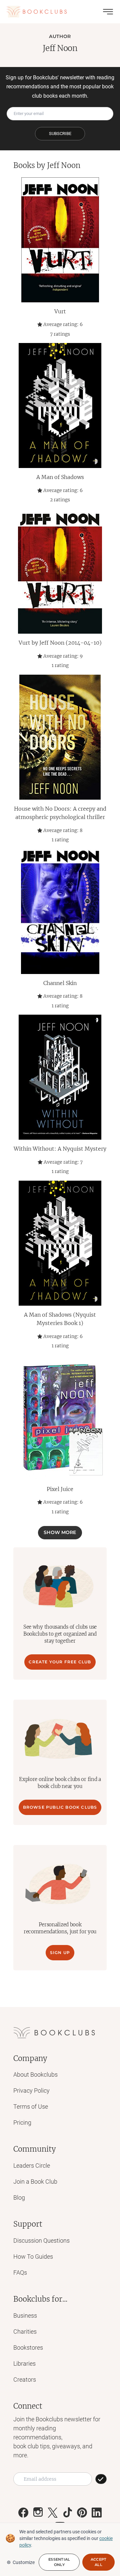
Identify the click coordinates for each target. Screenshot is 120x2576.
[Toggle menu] (108, 12)
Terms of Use (31, 2106)
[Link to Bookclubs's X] (53, 2513)
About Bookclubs (35, 2074)
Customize (24, 2562)
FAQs (20, 2272)
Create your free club (60, 1662)
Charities (25, 2331)
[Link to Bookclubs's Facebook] (23, 2513)
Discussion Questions (41, 2240)
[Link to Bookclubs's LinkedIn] (97, 2513)
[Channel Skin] (60, 911)
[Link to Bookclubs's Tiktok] (67, 2513)
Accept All (99, 2562)
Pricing (22, 2122)
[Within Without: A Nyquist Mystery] (60, 1077)
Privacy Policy (31, 2090)
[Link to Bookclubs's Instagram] (38, 2513)
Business (25, 2315)
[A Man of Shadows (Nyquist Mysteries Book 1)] (60, 1243)
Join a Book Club (35, 2181)
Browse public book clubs (60, 1807)
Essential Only (59, 2562)
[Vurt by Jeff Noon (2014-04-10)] (60, 571)
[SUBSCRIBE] (101, 2479)
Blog (19, 2197)
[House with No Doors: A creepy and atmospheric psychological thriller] (60, 737)
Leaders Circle (32, 2165)
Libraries (24, 2363)
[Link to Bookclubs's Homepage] (37, 12)
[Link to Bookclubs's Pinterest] (82, 2513)
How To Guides (33, 2256)
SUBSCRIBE (60, 133)
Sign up (60, 1952)
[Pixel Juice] (60, 1417)
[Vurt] (60, 240)
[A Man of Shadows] (60, 405)
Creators (25, 2379)
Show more (60, 1532)
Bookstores (28, 2347)
